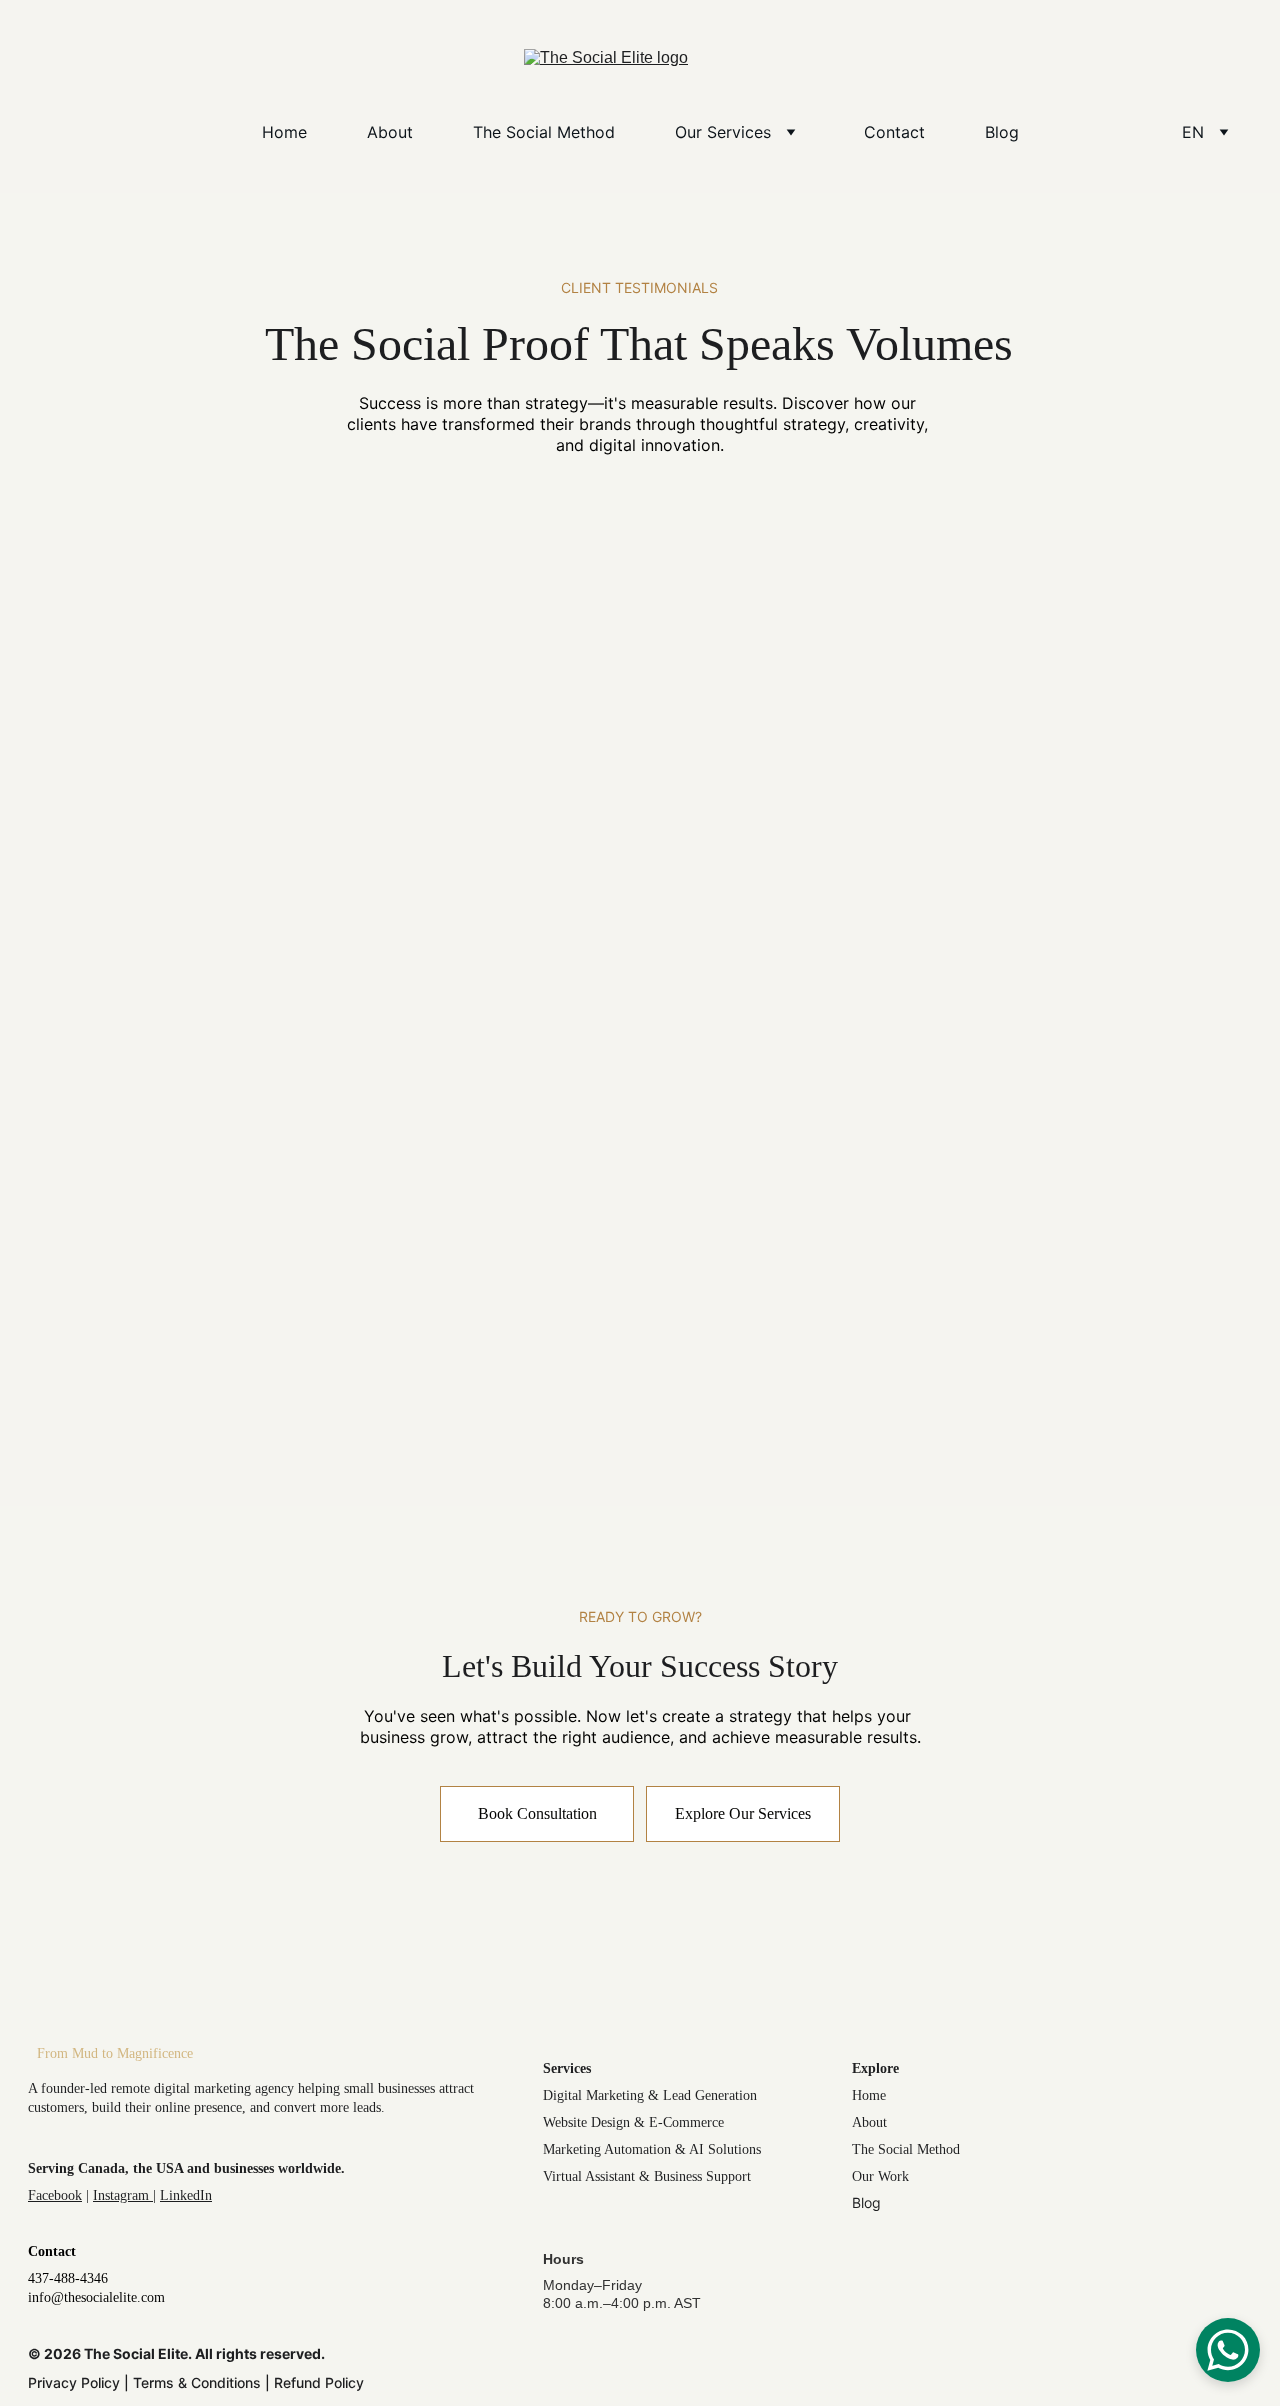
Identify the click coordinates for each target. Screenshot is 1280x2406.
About (390, 132)
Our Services (723, 132)
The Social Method (544, 132)
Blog (1002, 132)
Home (284, 132)
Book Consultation (537, 1813)
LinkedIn (186, 2195)
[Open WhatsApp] (1228, 2350)
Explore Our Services (743, 1813)
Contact (894, 132)
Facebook (55, 2195)
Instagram (123, 2195)
